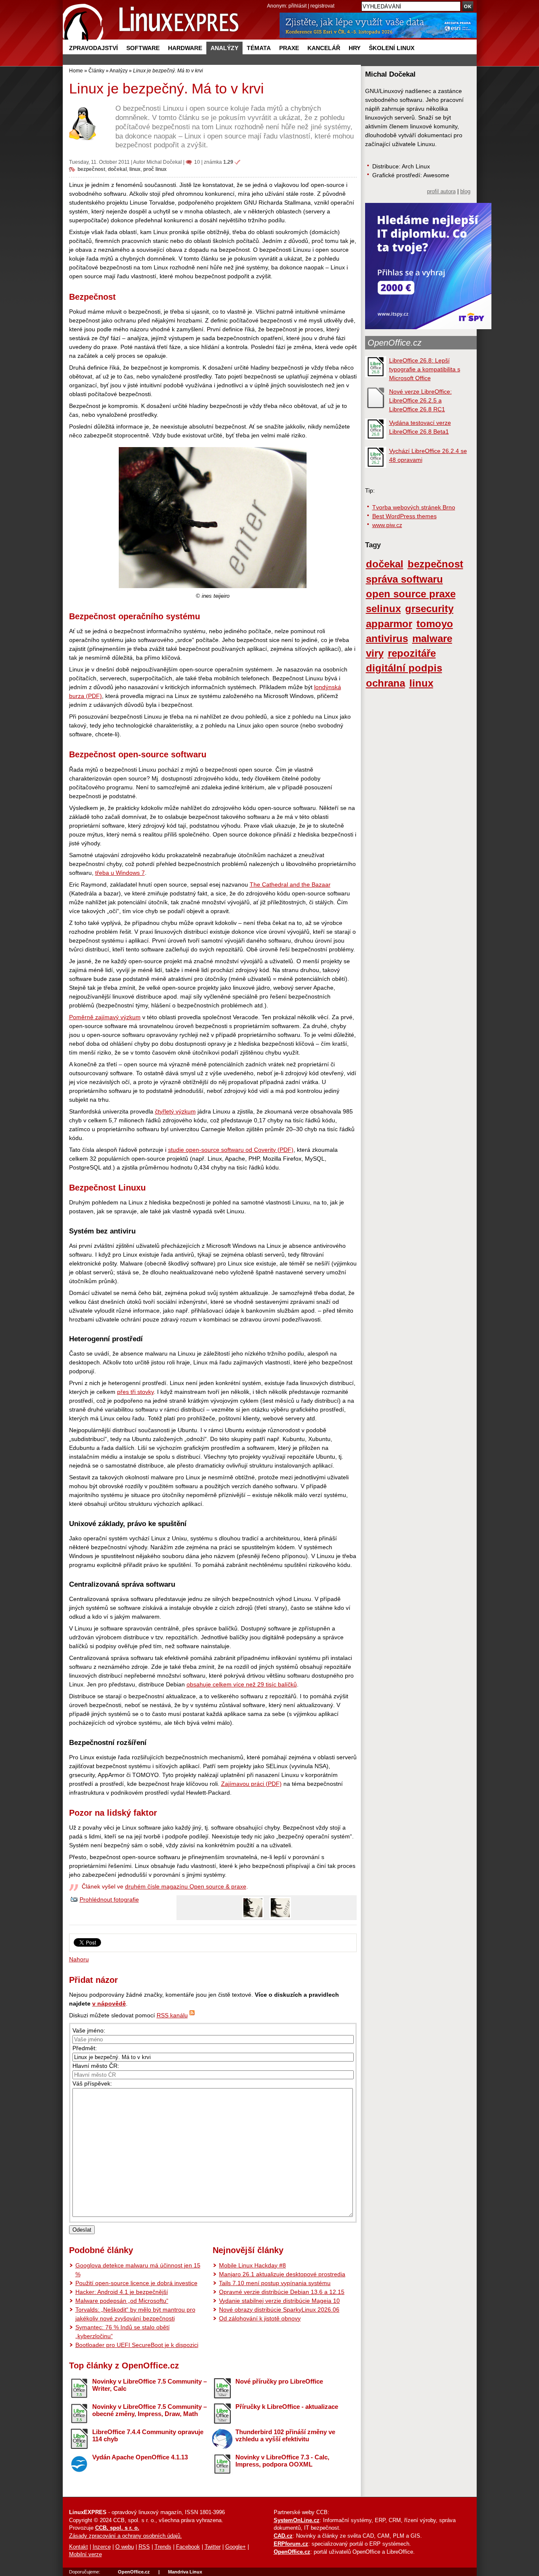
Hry (355, 48)
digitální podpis (404, 668)
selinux (383, 609)
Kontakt (79, 2547)
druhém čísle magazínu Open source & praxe (186, 1886)
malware (432, 639)
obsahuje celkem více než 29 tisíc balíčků (242, 1684)
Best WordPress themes (404, 516)
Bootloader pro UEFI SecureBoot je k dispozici (137, 2345)
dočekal (117, 169)
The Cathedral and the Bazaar (290, 884)
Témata (259, 48)
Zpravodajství (93, 48)
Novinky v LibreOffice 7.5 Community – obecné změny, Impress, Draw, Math (149, 2410)
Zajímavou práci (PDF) (251, 1784)
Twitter (213, 2547)
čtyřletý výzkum (175, 1111)
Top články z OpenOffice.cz (124, 2366)
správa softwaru (404, 579)
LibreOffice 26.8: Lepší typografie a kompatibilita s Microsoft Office (425, 369)
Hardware (185, 48)
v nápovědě (109, 2003)
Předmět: (85, 2048)
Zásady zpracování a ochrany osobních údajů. (125, 2536)
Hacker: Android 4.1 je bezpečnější (122, 2292)
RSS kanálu (172, 2015)
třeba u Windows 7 (120, 873)
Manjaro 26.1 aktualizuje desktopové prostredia (282, 2274)
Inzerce (102, 2547)
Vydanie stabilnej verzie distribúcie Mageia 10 (279, 2301)
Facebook (188, 2547)
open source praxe (411, 594)
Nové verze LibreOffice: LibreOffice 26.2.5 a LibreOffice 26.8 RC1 (420, 400)
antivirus (387, 639)
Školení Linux (392, 48)
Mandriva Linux (185, 2572)
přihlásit (298, 6)
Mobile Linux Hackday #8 (252, 2265)
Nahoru (79, 1959)
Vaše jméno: (89, 2030)
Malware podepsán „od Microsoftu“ (122, 2301)
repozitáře (412, 653)
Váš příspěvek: (92, 2083)
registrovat (322, 6)
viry (375, 653)
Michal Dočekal (164, 162)
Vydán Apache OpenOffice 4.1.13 (140, 2457)
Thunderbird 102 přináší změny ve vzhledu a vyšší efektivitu (285, 2435)
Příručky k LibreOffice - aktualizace (287, 2407)
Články (96, 71)
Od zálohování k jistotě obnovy (260, 2318)
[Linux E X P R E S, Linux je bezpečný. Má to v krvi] (151, 21)
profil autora (441, 192)
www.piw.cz (387, 525)
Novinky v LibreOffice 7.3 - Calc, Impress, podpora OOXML (282, 2461)
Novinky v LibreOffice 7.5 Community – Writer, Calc (149, 2385)
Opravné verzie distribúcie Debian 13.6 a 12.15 (282, 2292)
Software (143, 48)
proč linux (155, 169)
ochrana (386, 683)
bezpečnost (91, 169)
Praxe (289, 48)
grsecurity (429, 609)
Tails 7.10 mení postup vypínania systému (275, 2283)
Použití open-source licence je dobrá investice (136, 2283)
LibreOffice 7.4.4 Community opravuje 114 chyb (148, 2435)
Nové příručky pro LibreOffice (279, 2381)
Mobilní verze (85, 2555)
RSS (144, 2547)
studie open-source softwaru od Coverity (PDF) (231, 1150)
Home (76, 71)
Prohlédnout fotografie (109, 1899)
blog (465, 192)
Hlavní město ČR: (96, 2066)
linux (135, 169)
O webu (125, 2547)
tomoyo (435, 624)
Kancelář (324, 48)
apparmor (389, 624)
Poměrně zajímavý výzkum (105, 1017)
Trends (163, 2547)
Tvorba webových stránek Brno (414, 507)
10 (197, 162)
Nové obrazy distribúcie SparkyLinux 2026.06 (279, 2310)
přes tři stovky (135, 1392)
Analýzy (224, 48)
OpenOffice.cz (395, 343)
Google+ (236, 2547)
